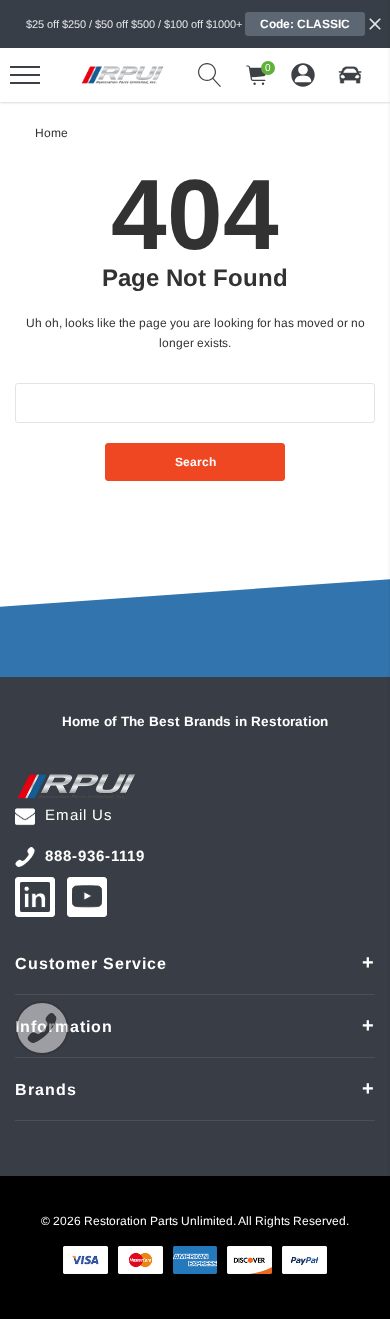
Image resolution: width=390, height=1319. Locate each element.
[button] (350, 75)
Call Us (42, 1028)
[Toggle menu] (25, 75)
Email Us (79, 814)
